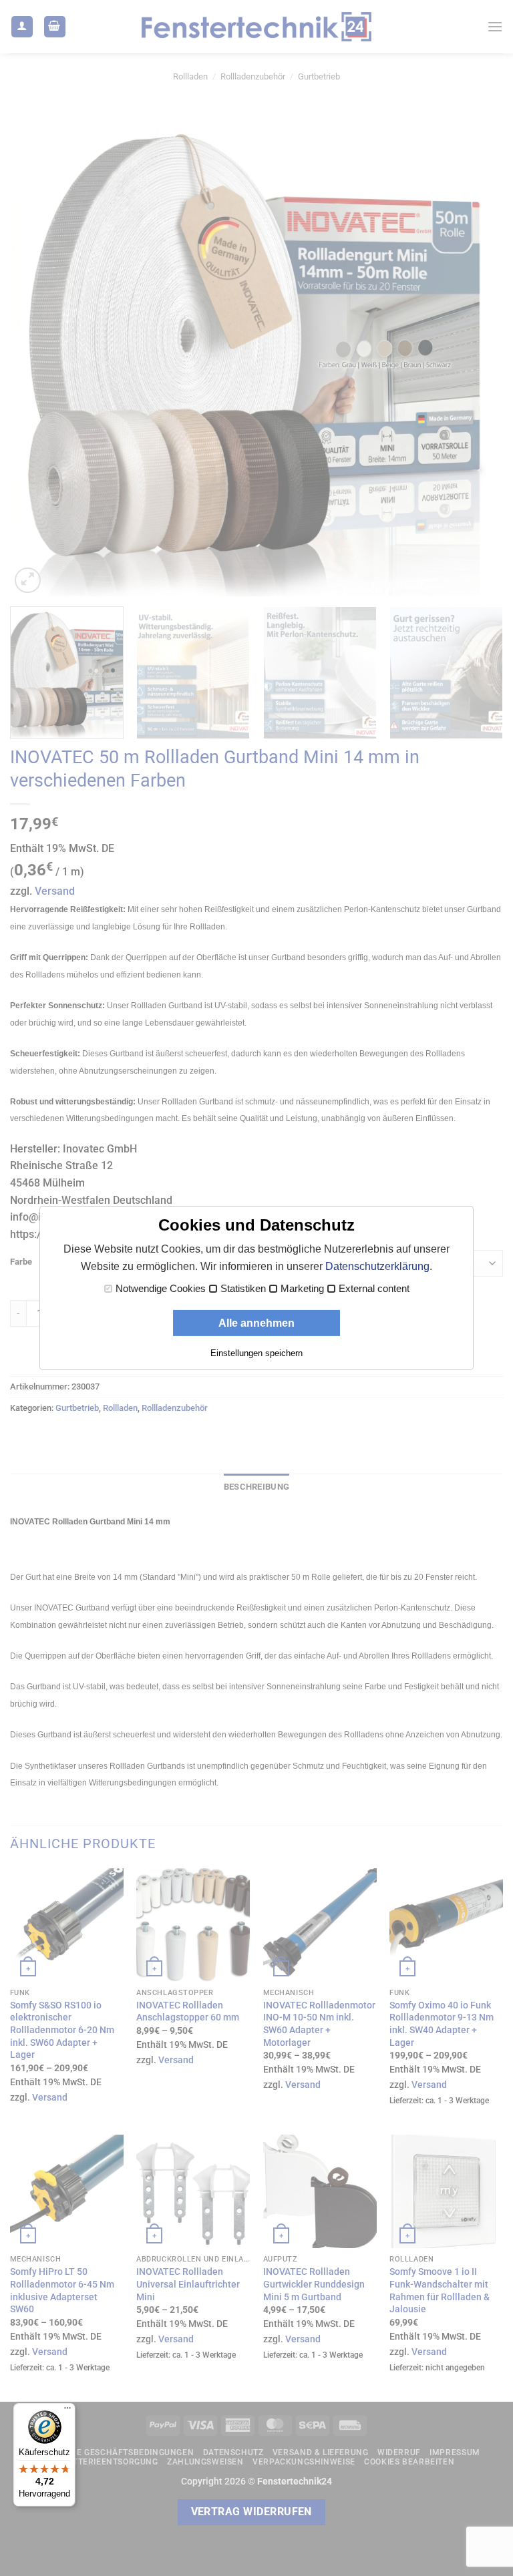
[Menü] (67, 2411)
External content (374, 1289)
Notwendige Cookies (161, 1289)
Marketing (302, 1289)
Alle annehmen (256, 1323)
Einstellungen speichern (256, 1353)
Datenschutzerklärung (377, 1266)
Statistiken (243, 1289)
